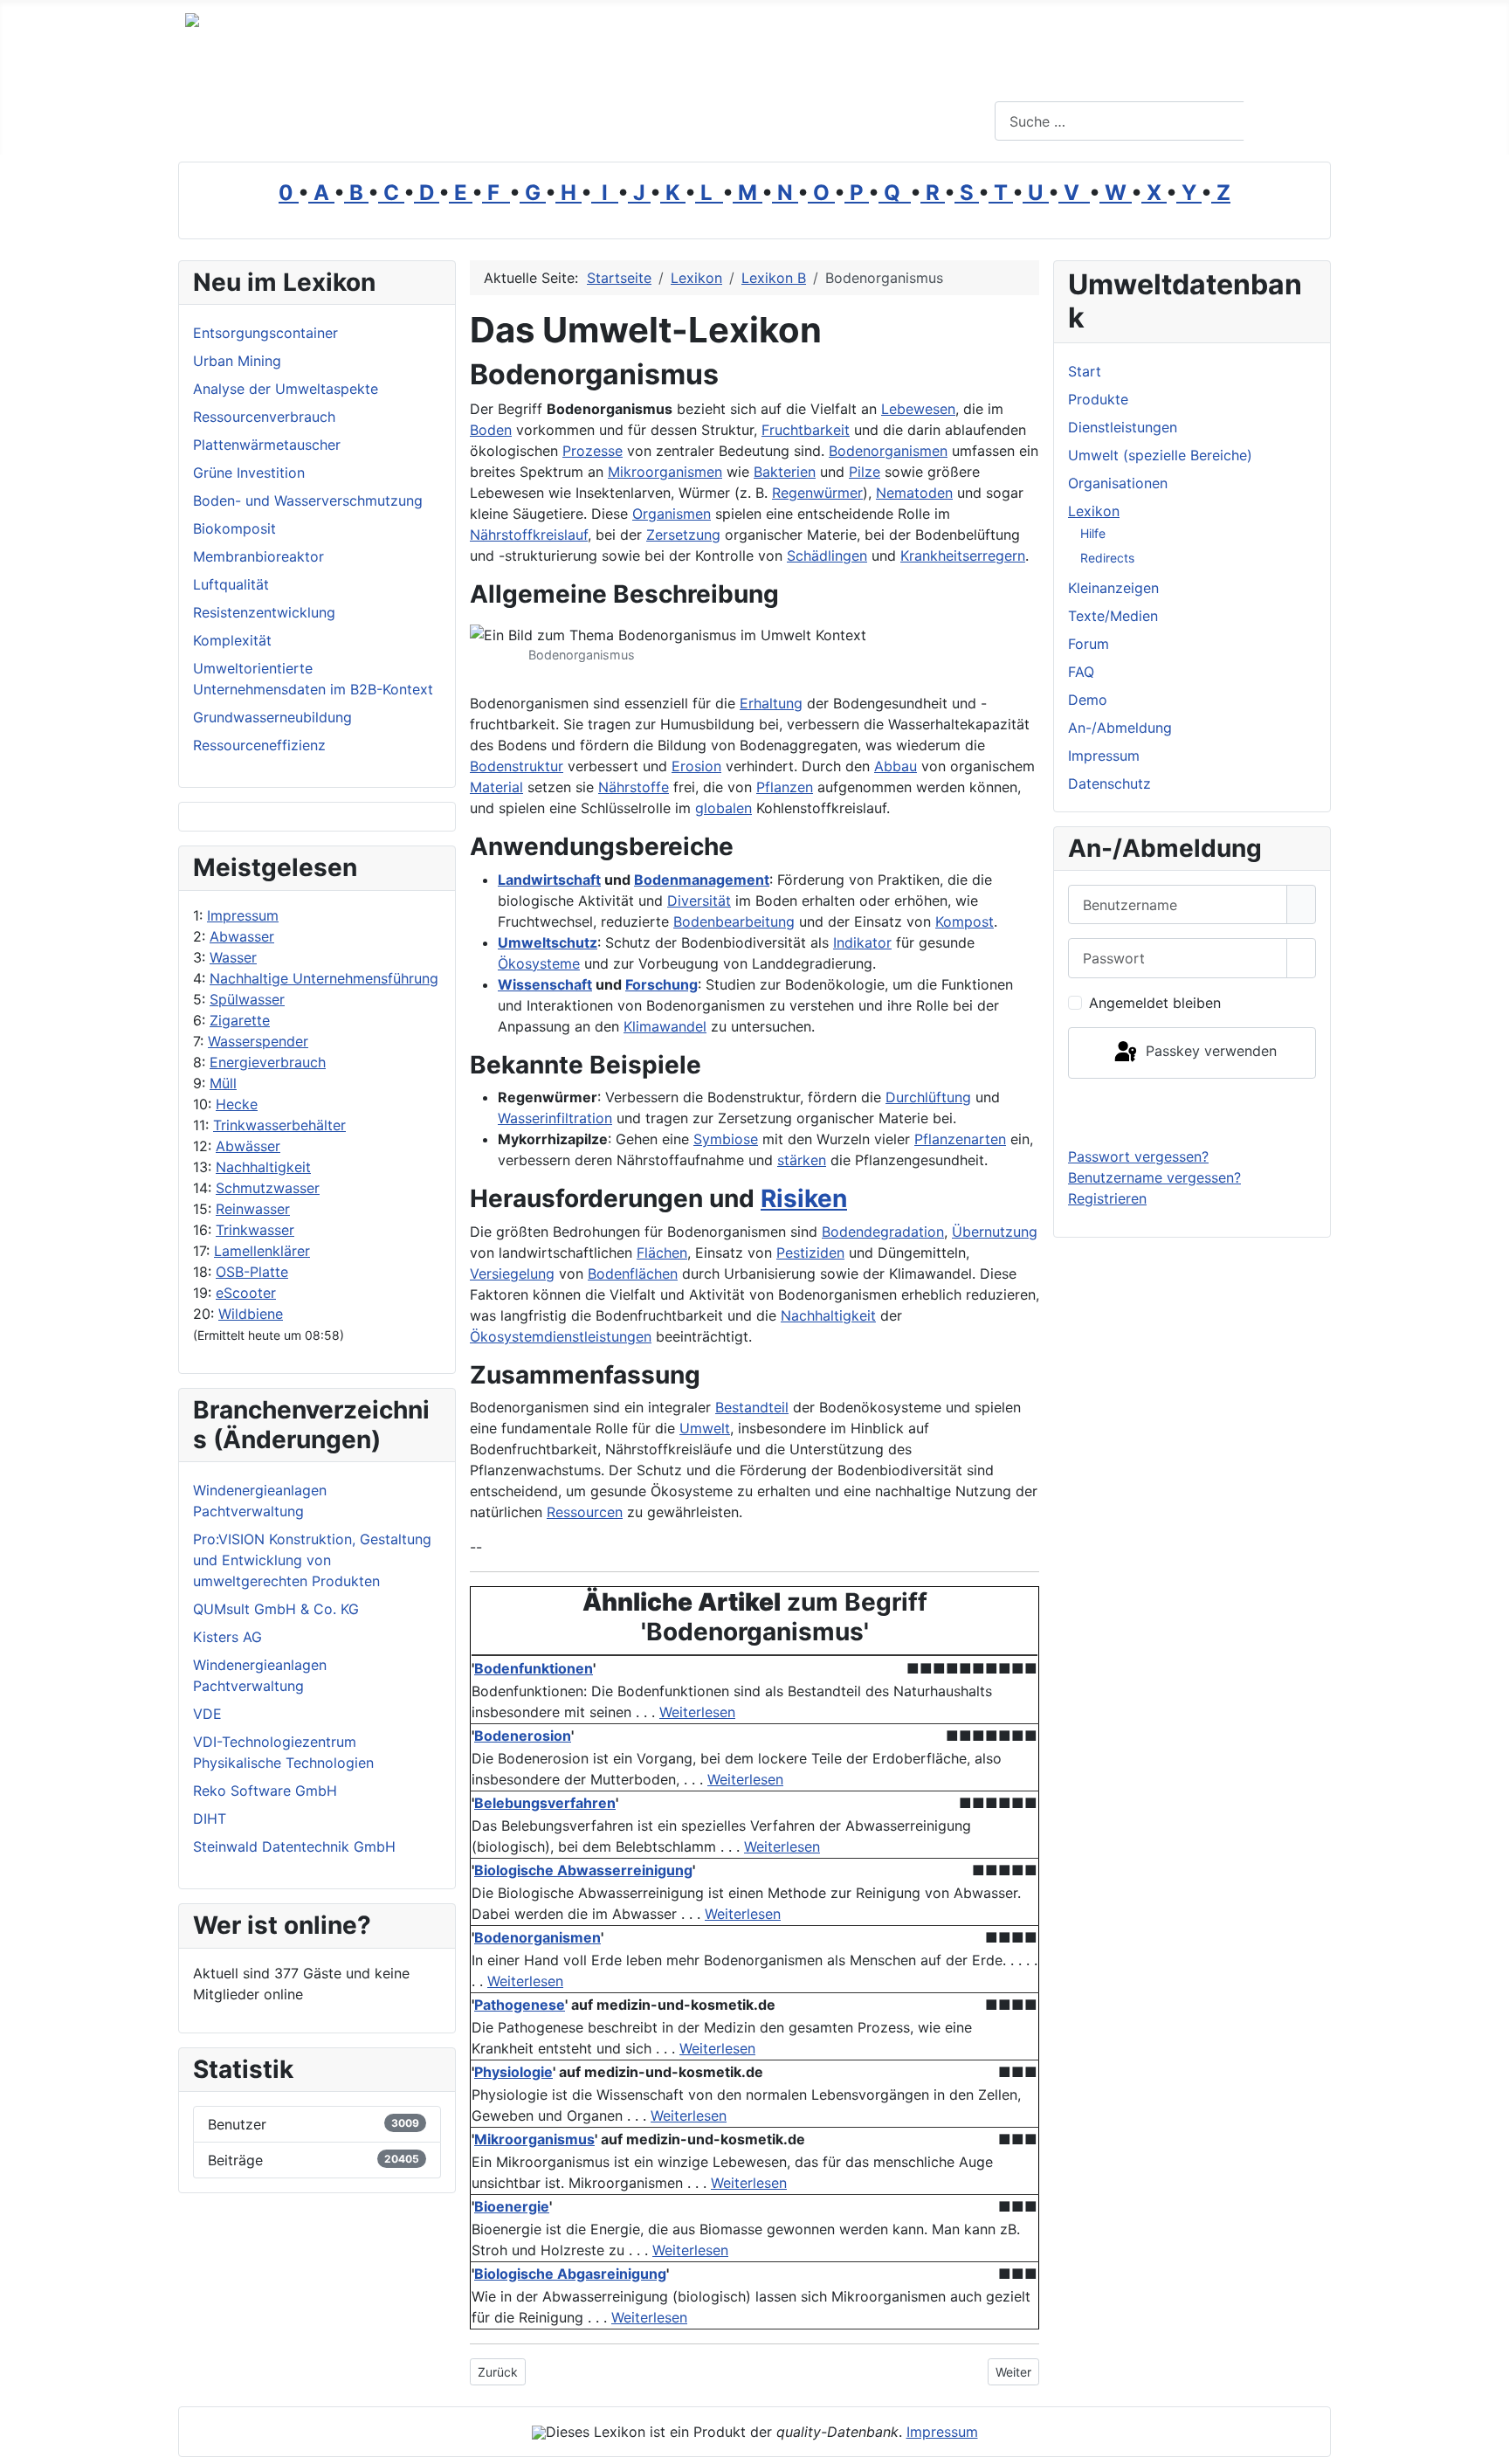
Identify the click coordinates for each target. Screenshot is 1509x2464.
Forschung (661, 984)
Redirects (1107, 558)
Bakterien (785, 472)
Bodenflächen (633, 1273)
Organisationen (1118, 483)
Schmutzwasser (268, 1188)
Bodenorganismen (888, 451)
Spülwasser (247, 999)
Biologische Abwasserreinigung (583, 1870)
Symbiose (726, 1139)
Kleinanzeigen (1113, 588)
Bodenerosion (523, 1736)
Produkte (1098, 399)
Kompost (965, 921)
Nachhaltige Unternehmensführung (324, 978)
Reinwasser (253, 1209)
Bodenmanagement (702, 880)
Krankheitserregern (963, 556)
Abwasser (242, 936)
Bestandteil (752, 1407)
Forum (1089, 644)
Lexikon (1094, 511)
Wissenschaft (545, 984)
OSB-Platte (252, 1272)
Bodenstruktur (517, 766)
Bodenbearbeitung (734, 921)
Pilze (865, 472)
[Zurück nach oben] (1487, 2442)
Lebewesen (918, 409)
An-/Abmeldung (1120, 728)
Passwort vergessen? (1138, 1156)
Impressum (243, 915)
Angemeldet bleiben (1155, 1003)
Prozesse (593, 451)
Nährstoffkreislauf (529, 535)
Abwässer (248, 1146)
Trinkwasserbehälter (279, 1125)
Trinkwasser (255, 1230)
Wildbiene (251, 1314)
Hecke (237, 1104)
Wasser (233, 957)
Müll (223, 1083)
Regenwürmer (817, 493)
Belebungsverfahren (545, 1803)
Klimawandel (665, 1026)
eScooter (246, 1293)
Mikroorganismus (534, 2139)
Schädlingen (827, 556)
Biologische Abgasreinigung (570, 2274)
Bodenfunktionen (534, 1668)
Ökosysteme (539, 963)
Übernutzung (995, 1232)
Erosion (696, 766)
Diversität (699, 901)
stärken (802, 1160)
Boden (491, 430)
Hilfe (1093, 533)
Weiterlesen (697, 1712)
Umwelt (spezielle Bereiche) (1160, 455)
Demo (1088, 700)
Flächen (662, 1253)
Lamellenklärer (262, 1251)
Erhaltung (771, 703)
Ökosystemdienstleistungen (561, 1336)
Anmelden (1192, 1112)
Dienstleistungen (1123, 427)
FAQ (1081, 672)
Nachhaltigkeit (263, 1167)
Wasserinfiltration (555, 1118)
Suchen (1285, 121)
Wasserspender (258, 1041)
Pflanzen (785, 787)
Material (496, 787)
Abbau (896, 766)
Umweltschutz (548, 942)
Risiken (804, 1198)
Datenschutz (1109, 783)
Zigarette (240, 1020)
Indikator (862, 942)
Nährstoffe (634, 787)
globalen (723, 808)
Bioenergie (512, 2206)
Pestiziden (810, 1253)
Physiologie (513, 2072)
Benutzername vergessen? (1154, 1177)
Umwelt (705, 1428)
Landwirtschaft (549, 880)
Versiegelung (512, 1273)
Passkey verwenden (1209, 1052)
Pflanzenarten (960, 1139)
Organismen (672, 514)
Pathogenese (520, 2005)
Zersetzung (683, 535)
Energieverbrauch (268, 1062)
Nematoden (914, 493)
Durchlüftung (928, 1097)
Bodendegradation (883, 1232)
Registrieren (1107, 1198)
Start (1085, 371)
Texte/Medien (1113, 616)
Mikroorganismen (665, 472)
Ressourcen (585, 1512)
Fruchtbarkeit (806, 430)
